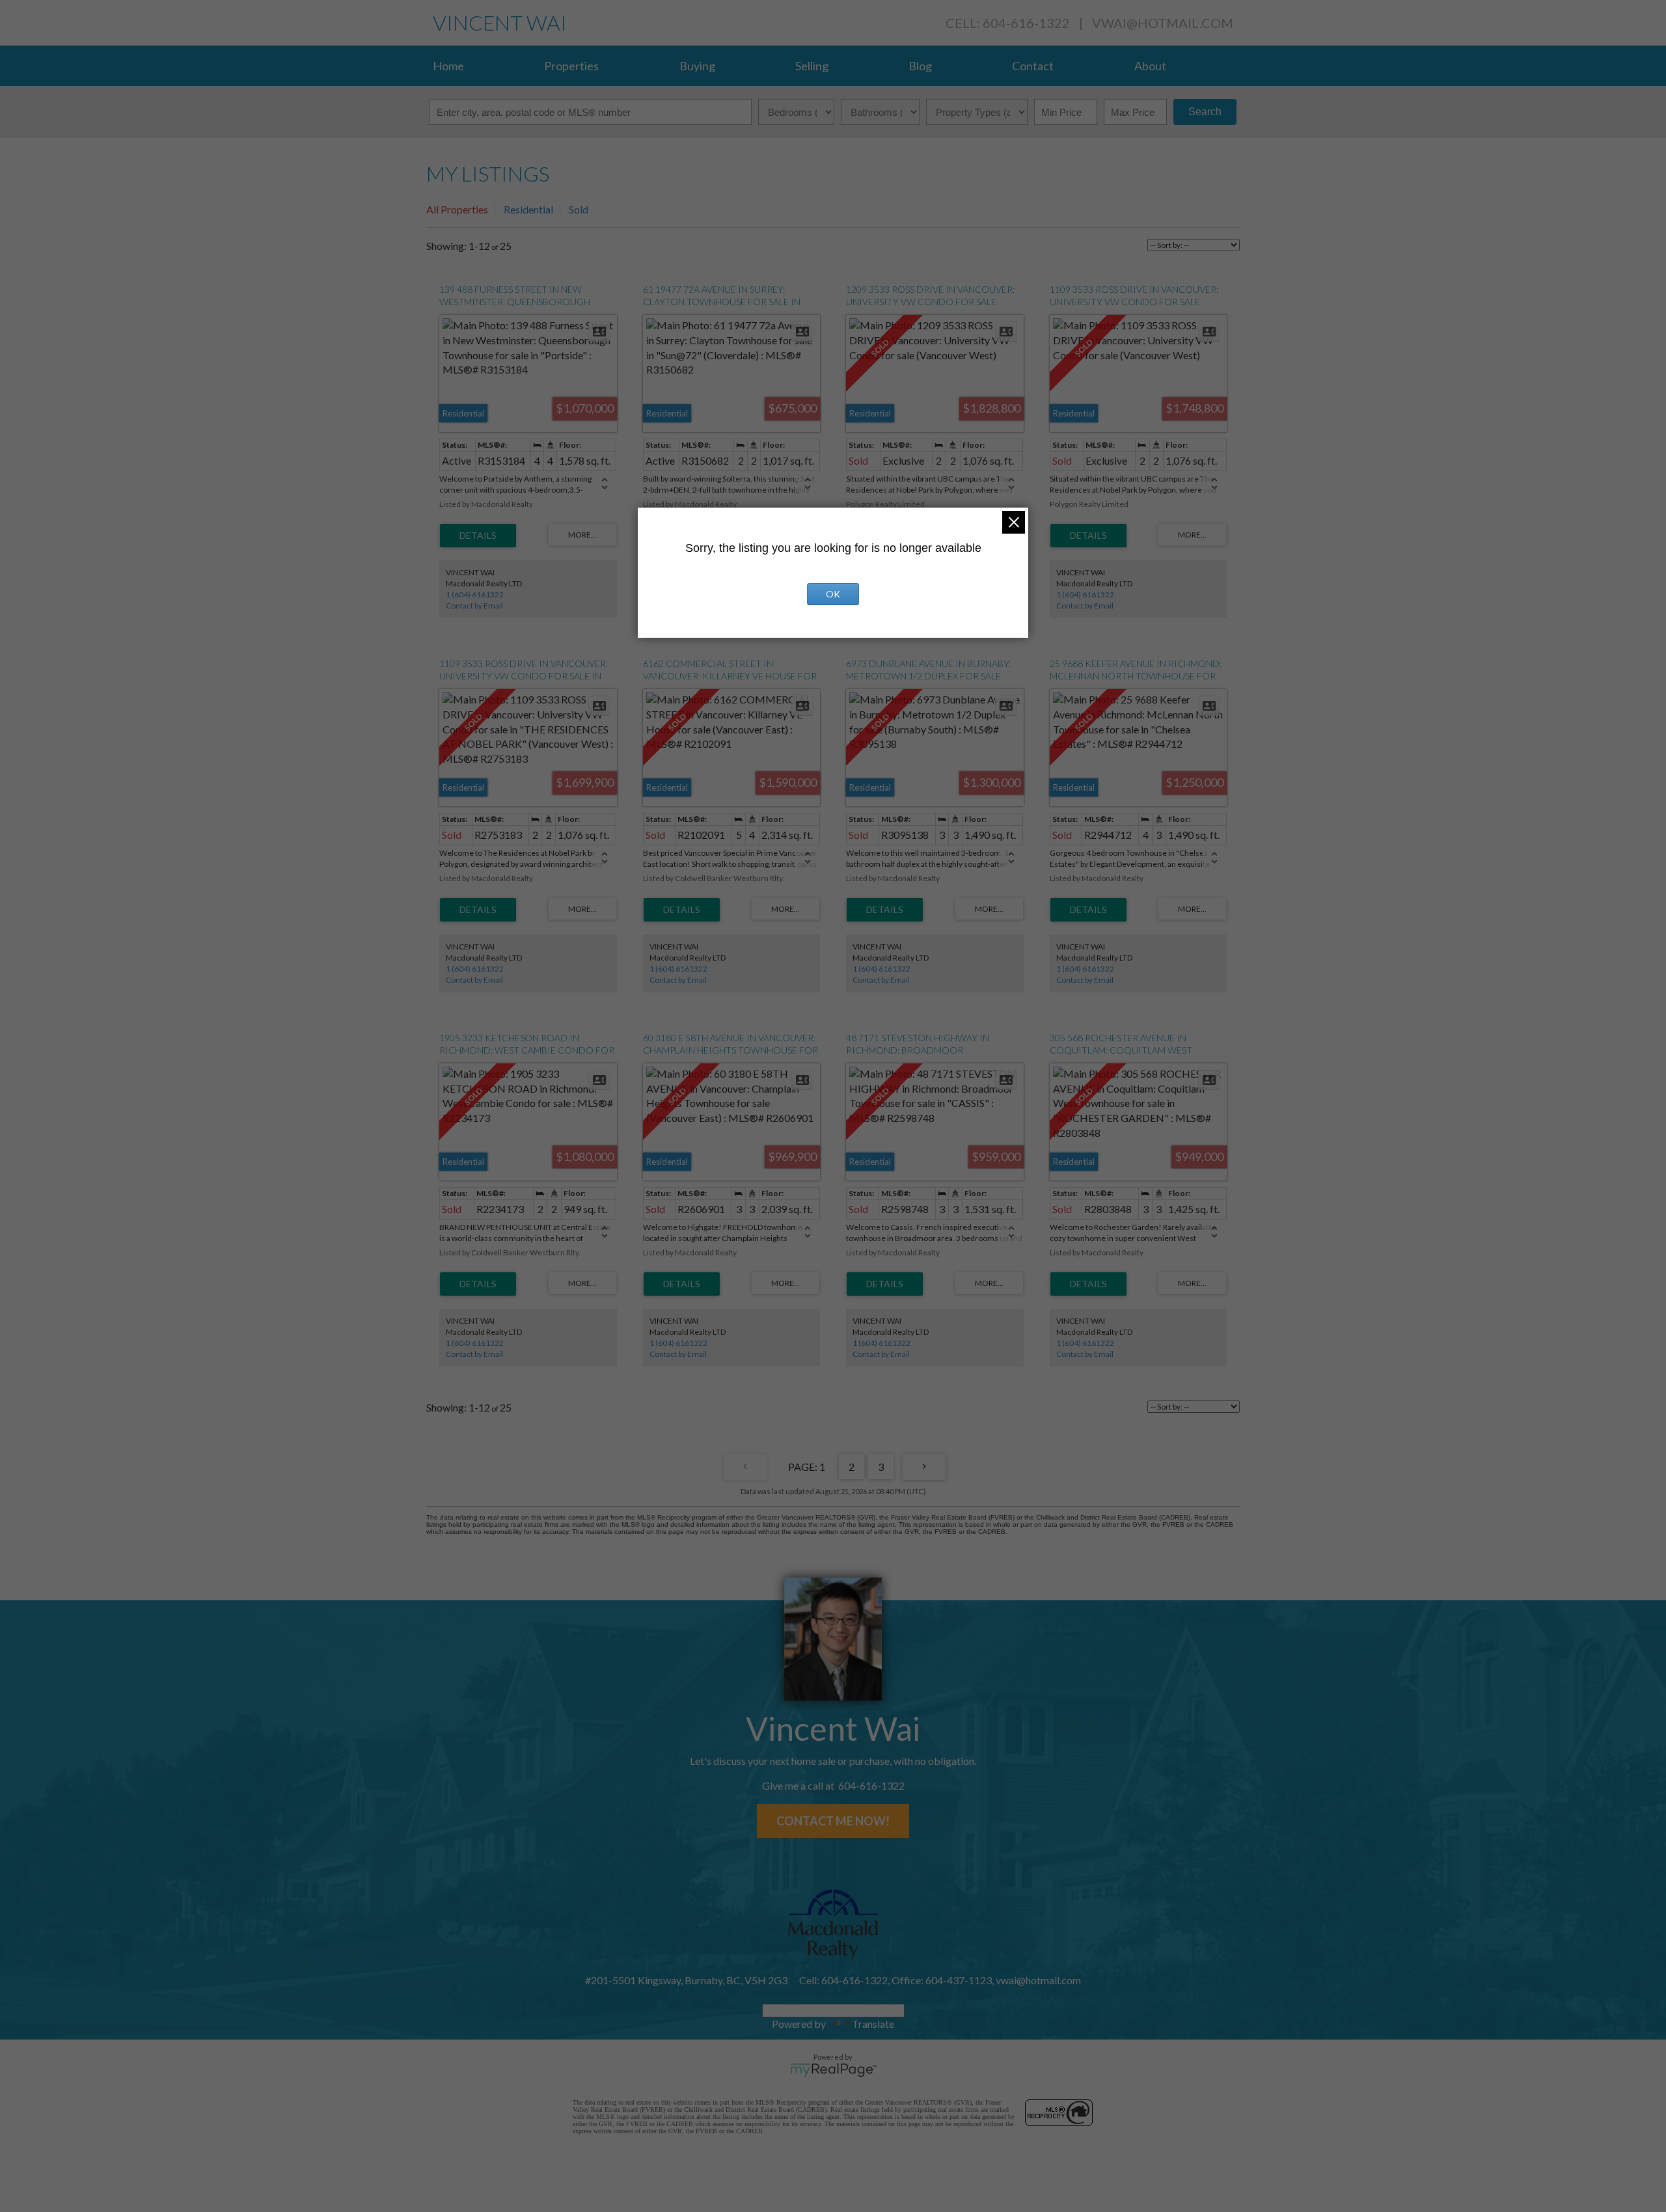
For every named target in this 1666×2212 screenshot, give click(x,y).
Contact (1033, 66)
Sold (579, 209)
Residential (528, 209)
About (1150, 66)
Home (448, 66)
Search (1205, 112)
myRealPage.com (833, 2070)
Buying (697, 66)
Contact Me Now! (833, 1821)
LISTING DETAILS (478, 536)
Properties (571, 66)
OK (833, 594)
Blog (920, 66)
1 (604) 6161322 (475, 594)
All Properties (457, 209)
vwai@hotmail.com (1163, 23)
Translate (873, 2024)
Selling (812, 66)
